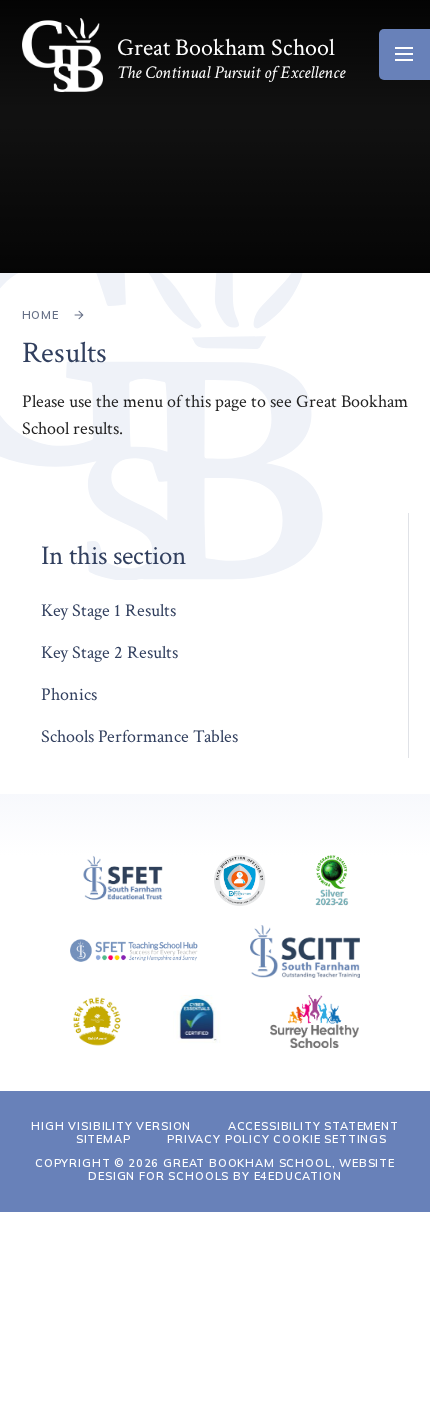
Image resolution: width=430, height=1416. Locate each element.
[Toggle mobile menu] (404, 54)
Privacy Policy (218, 1139)
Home (40, 315)
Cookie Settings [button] (329, 1139)
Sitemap (103, 1139)
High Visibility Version (111, 1126)
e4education (298, 1176)
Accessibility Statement (313, 1126)
